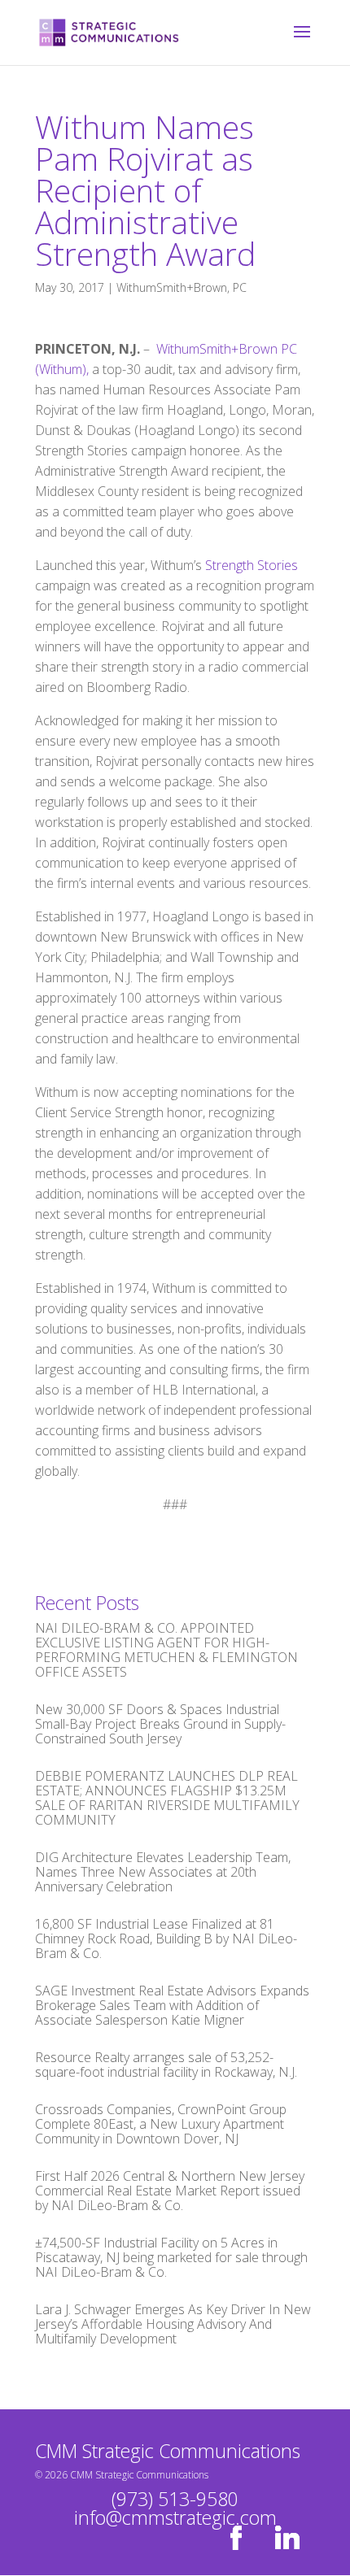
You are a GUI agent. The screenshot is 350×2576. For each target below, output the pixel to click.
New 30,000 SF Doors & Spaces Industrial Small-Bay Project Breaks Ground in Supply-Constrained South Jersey (160, 1724)
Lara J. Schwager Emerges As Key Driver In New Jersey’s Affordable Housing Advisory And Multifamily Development (173, 2324)
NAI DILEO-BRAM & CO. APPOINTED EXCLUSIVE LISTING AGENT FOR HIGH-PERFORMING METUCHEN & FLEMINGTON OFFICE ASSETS (166, 1650)
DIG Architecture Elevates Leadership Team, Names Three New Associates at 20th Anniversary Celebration (163, 1872)
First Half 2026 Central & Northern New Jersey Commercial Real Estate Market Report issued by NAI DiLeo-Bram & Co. (170, 2191)
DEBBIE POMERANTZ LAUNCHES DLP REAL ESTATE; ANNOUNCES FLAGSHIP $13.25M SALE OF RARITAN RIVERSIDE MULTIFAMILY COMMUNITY (167, 1798)
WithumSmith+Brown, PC (182, 287)
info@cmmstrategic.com (175, 2517)
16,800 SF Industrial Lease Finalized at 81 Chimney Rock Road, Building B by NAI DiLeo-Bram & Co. (166, 1939)
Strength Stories (252, 565)
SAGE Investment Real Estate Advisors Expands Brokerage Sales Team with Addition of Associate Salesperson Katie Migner (172, 2005)
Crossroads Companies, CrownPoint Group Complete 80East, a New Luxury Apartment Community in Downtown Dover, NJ (161, 2124)
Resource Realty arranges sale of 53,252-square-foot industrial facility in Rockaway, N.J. (166, 2065)
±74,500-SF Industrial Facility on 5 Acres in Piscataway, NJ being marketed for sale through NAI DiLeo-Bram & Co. (171, 2257)
